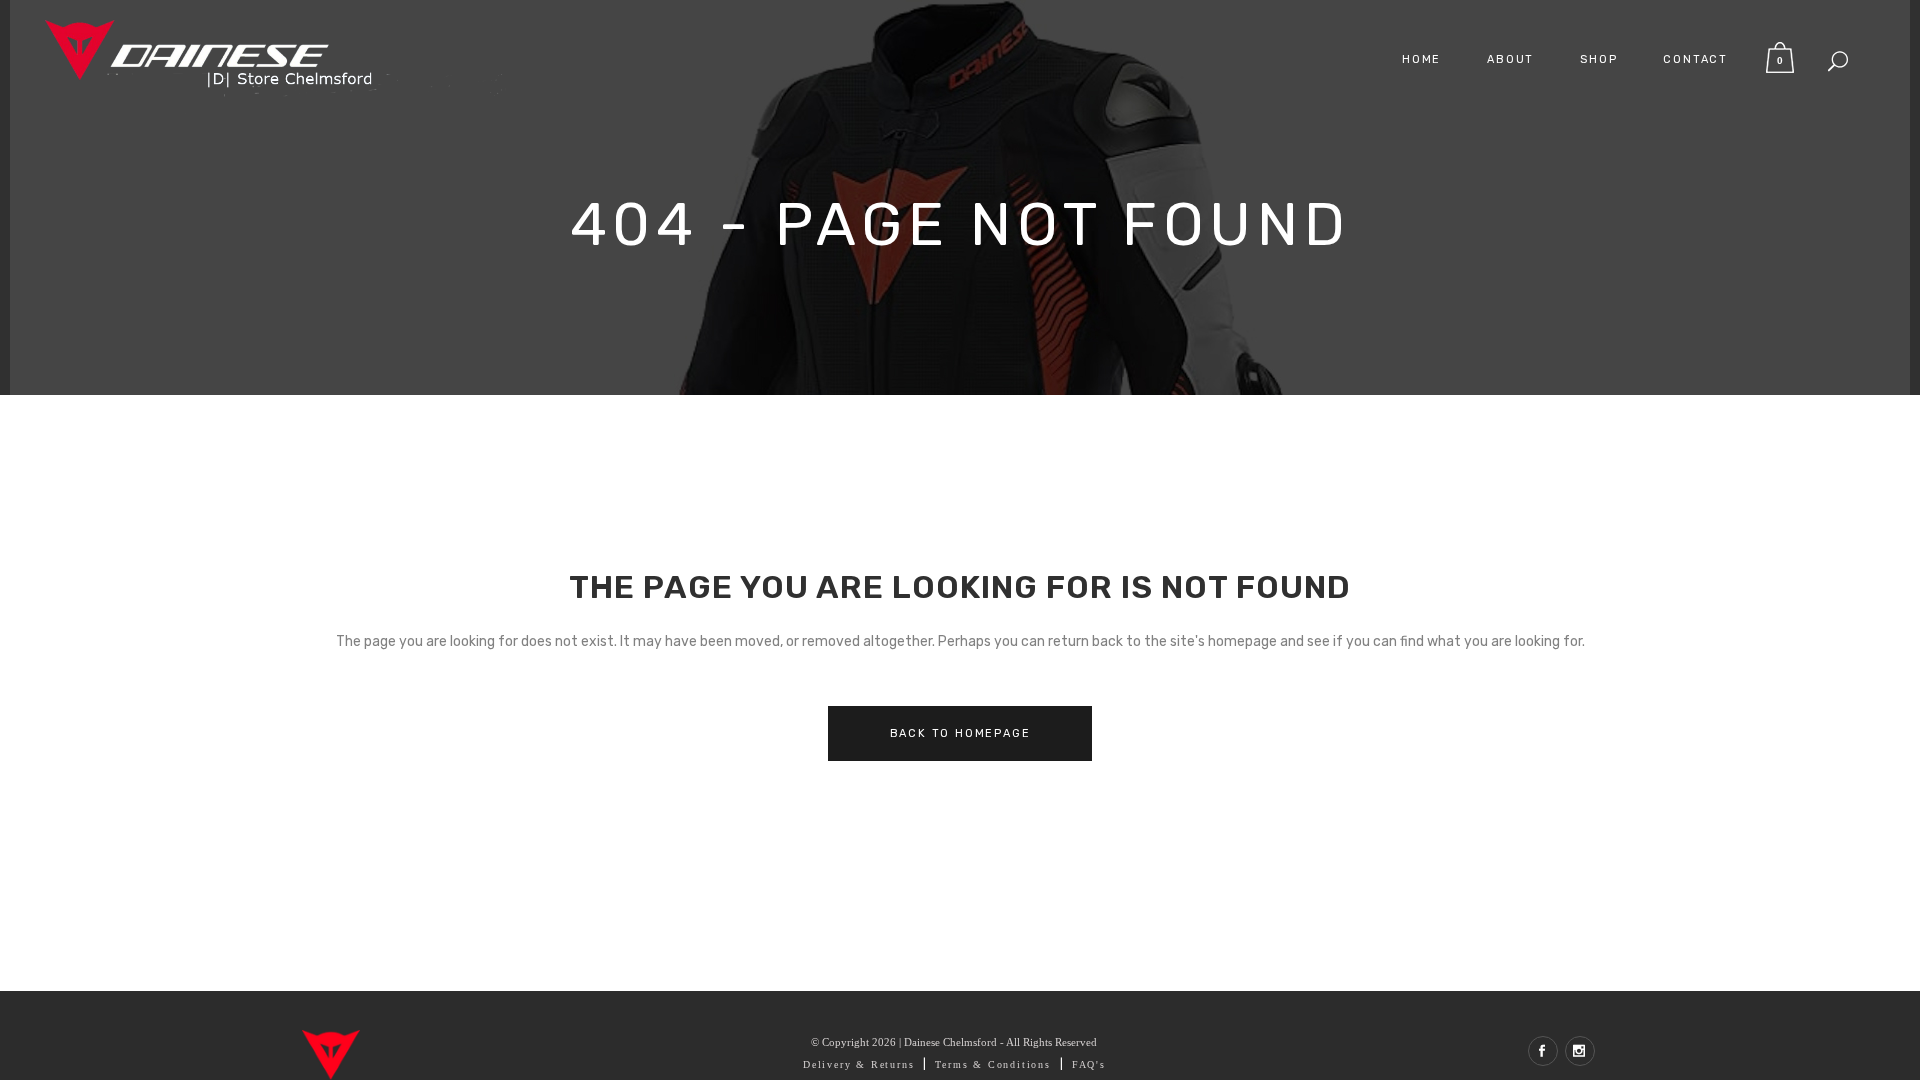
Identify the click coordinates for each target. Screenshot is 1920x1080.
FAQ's (1089, 1064)
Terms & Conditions (992, 1064)
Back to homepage (960, 733)
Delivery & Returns (858, 1064)
